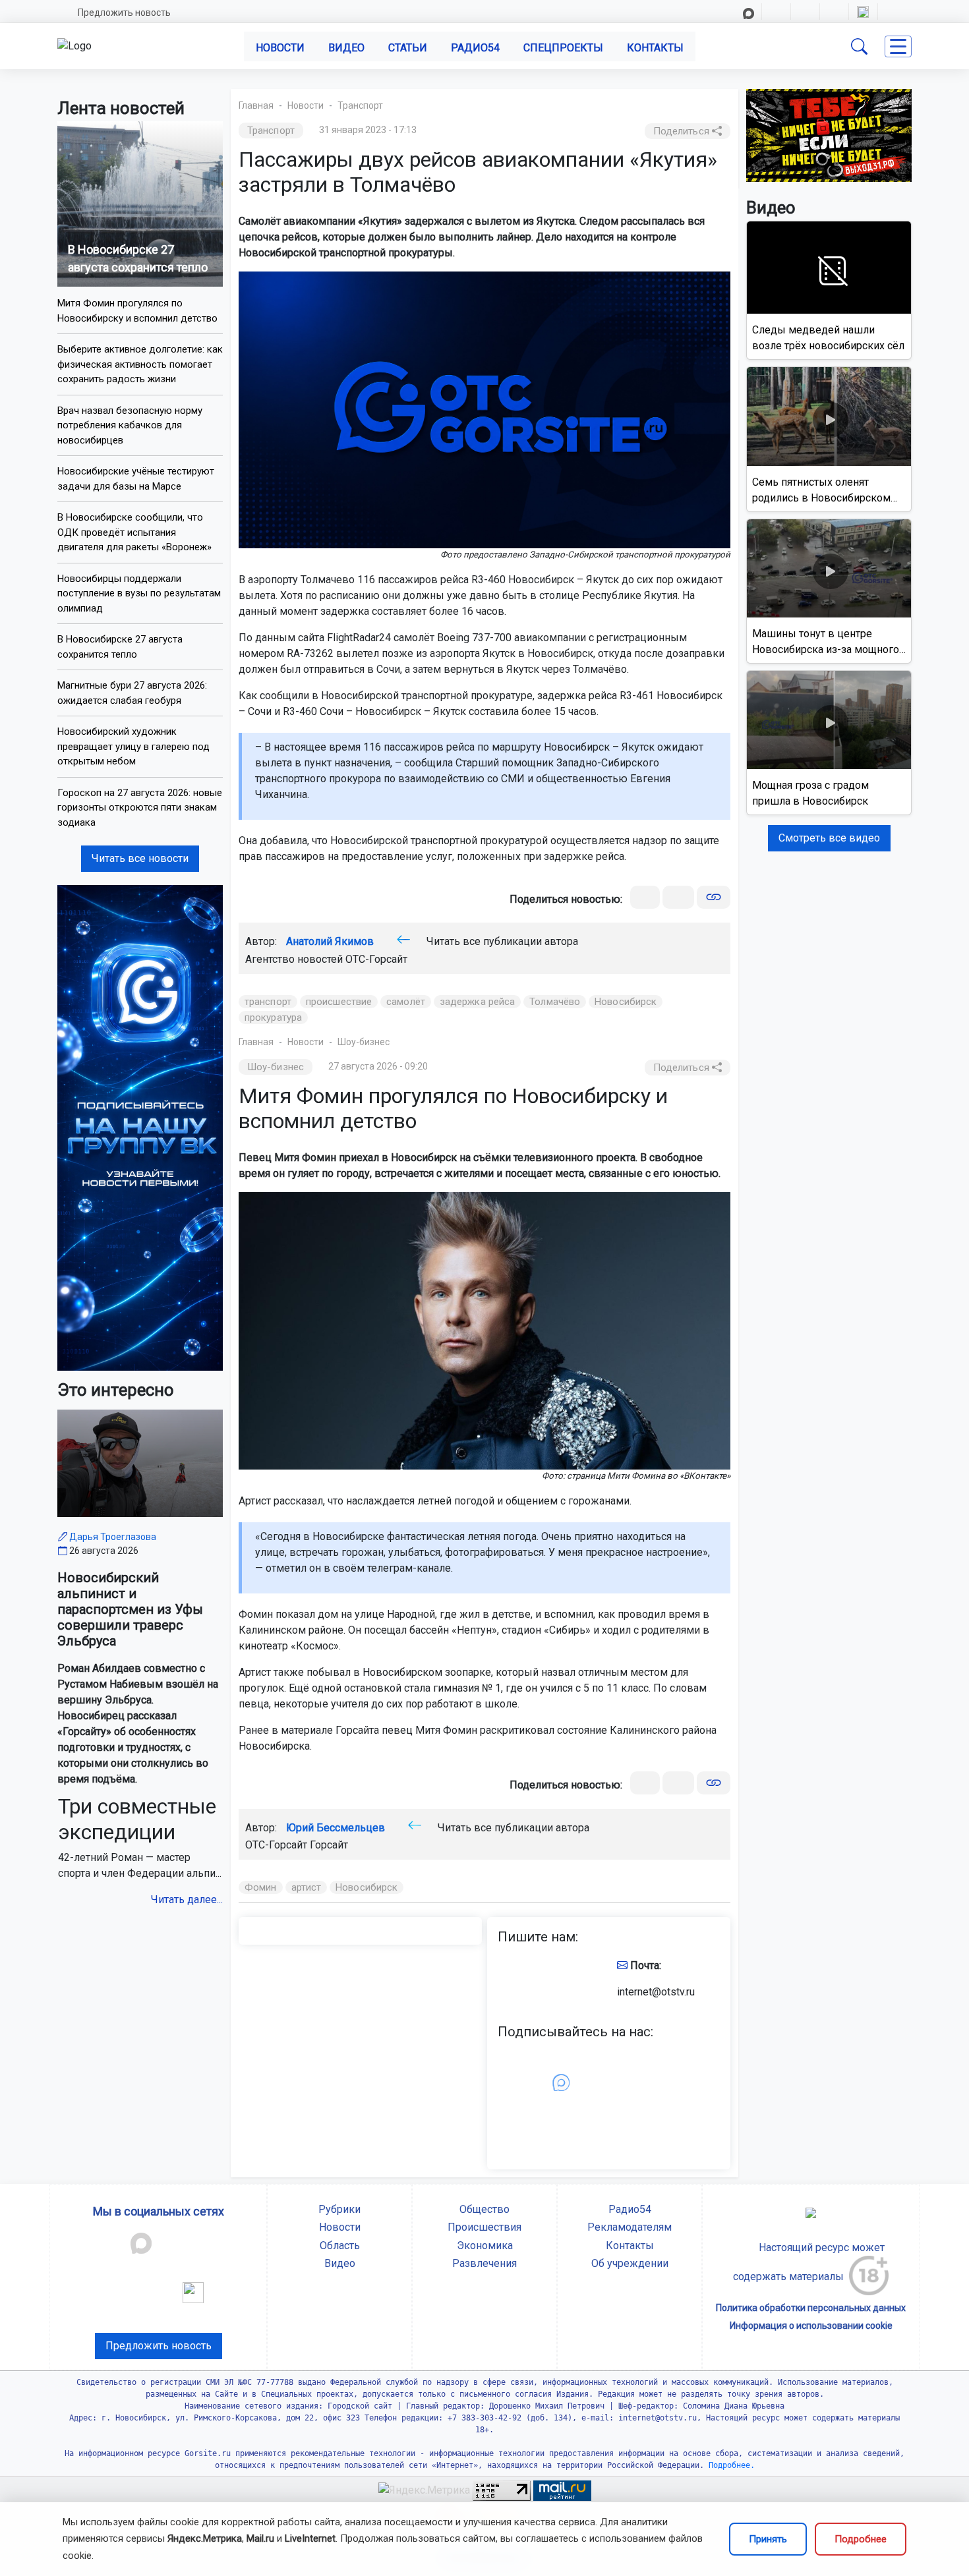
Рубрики (339, 2209)
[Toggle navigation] (898, 46)
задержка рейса (477, 1002)
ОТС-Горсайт (376, 959)
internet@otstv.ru (656, 1992)
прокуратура (273, 1017)
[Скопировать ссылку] (714, 897)
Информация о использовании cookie (811, 2326)
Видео (346, 48)
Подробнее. (729, 2465)
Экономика (485, 2246)
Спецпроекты (563, 48)
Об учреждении (630, 2263)
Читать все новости (140, 858)
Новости (280, 48)
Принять (768, 2539)
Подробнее (861, 2539)
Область (340, 2246)
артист (307, 1887)
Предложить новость (124, 13)
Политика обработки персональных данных (811, 2308)
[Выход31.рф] (829, 135)
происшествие (339, 1002)
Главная (256, 105)
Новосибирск (626, 1002)
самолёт (406, 1002)
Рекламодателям (630, 2227)
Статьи (408, 48)
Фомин (261, 1887)
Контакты (655, 48)
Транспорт (360, 105)
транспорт (268, 1002)
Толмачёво (555, 1002)
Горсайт (329, 1845)
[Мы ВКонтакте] (140, 1127)
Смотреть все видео (829, 838)
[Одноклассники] (678, 897)
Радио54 (475, 48)
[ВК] (645, 897)
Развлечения (484, 2263)
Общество (484, 2209)
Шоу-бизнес (364, 1042)
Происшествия (484, 2227)
